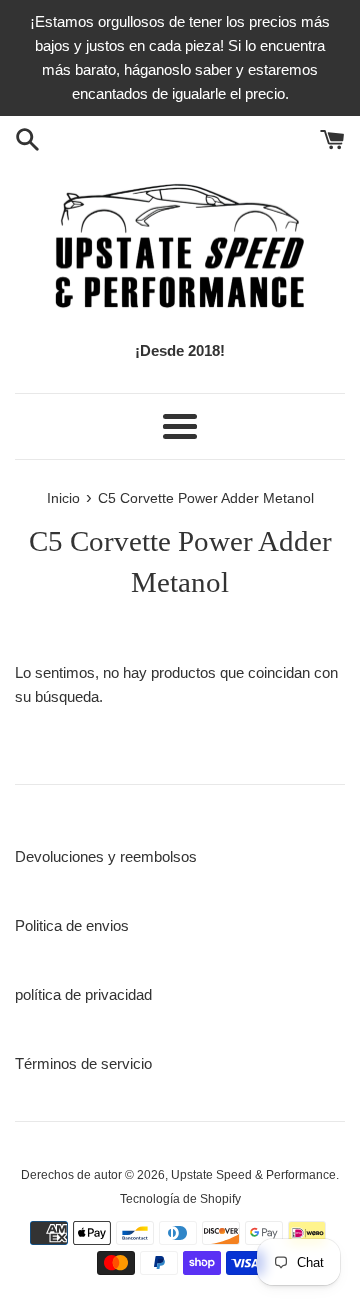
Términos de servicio (83, 1063)
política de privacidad (83, 994)
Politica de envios (72, 925)
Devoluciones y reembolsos (106, 856)
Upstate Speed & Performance (253, 1175)
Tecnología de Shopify (180, 1199)
